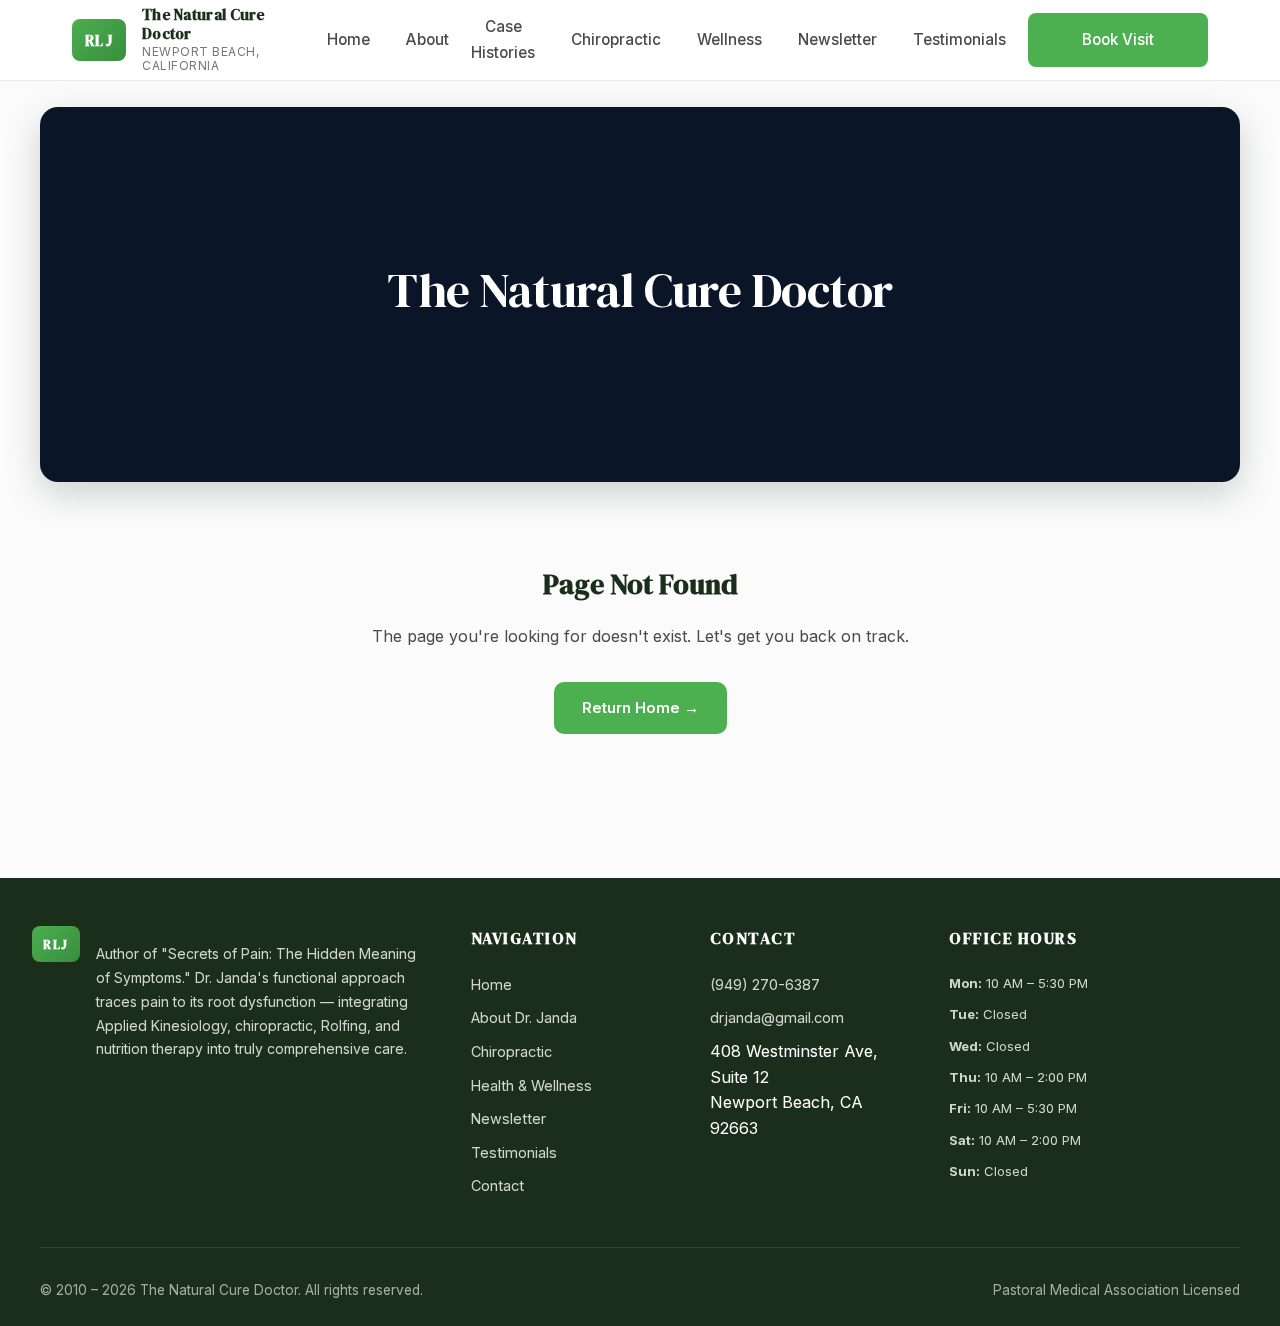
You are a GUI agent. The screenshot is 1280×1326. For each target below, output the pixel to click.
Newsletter (837, 39)
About (427, 39)
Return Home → (640, 707)
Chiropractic (616, 39)
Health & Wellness (531, 1085)
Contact (497, 1185)
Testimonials (959, 39)
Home (348, 39)
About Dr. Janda (524, 1017)
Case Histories (503, 39)
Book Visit (1118, 39)
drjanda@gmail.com (777, 1017)
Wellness (729, 39)
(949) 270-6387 (765, 984)
